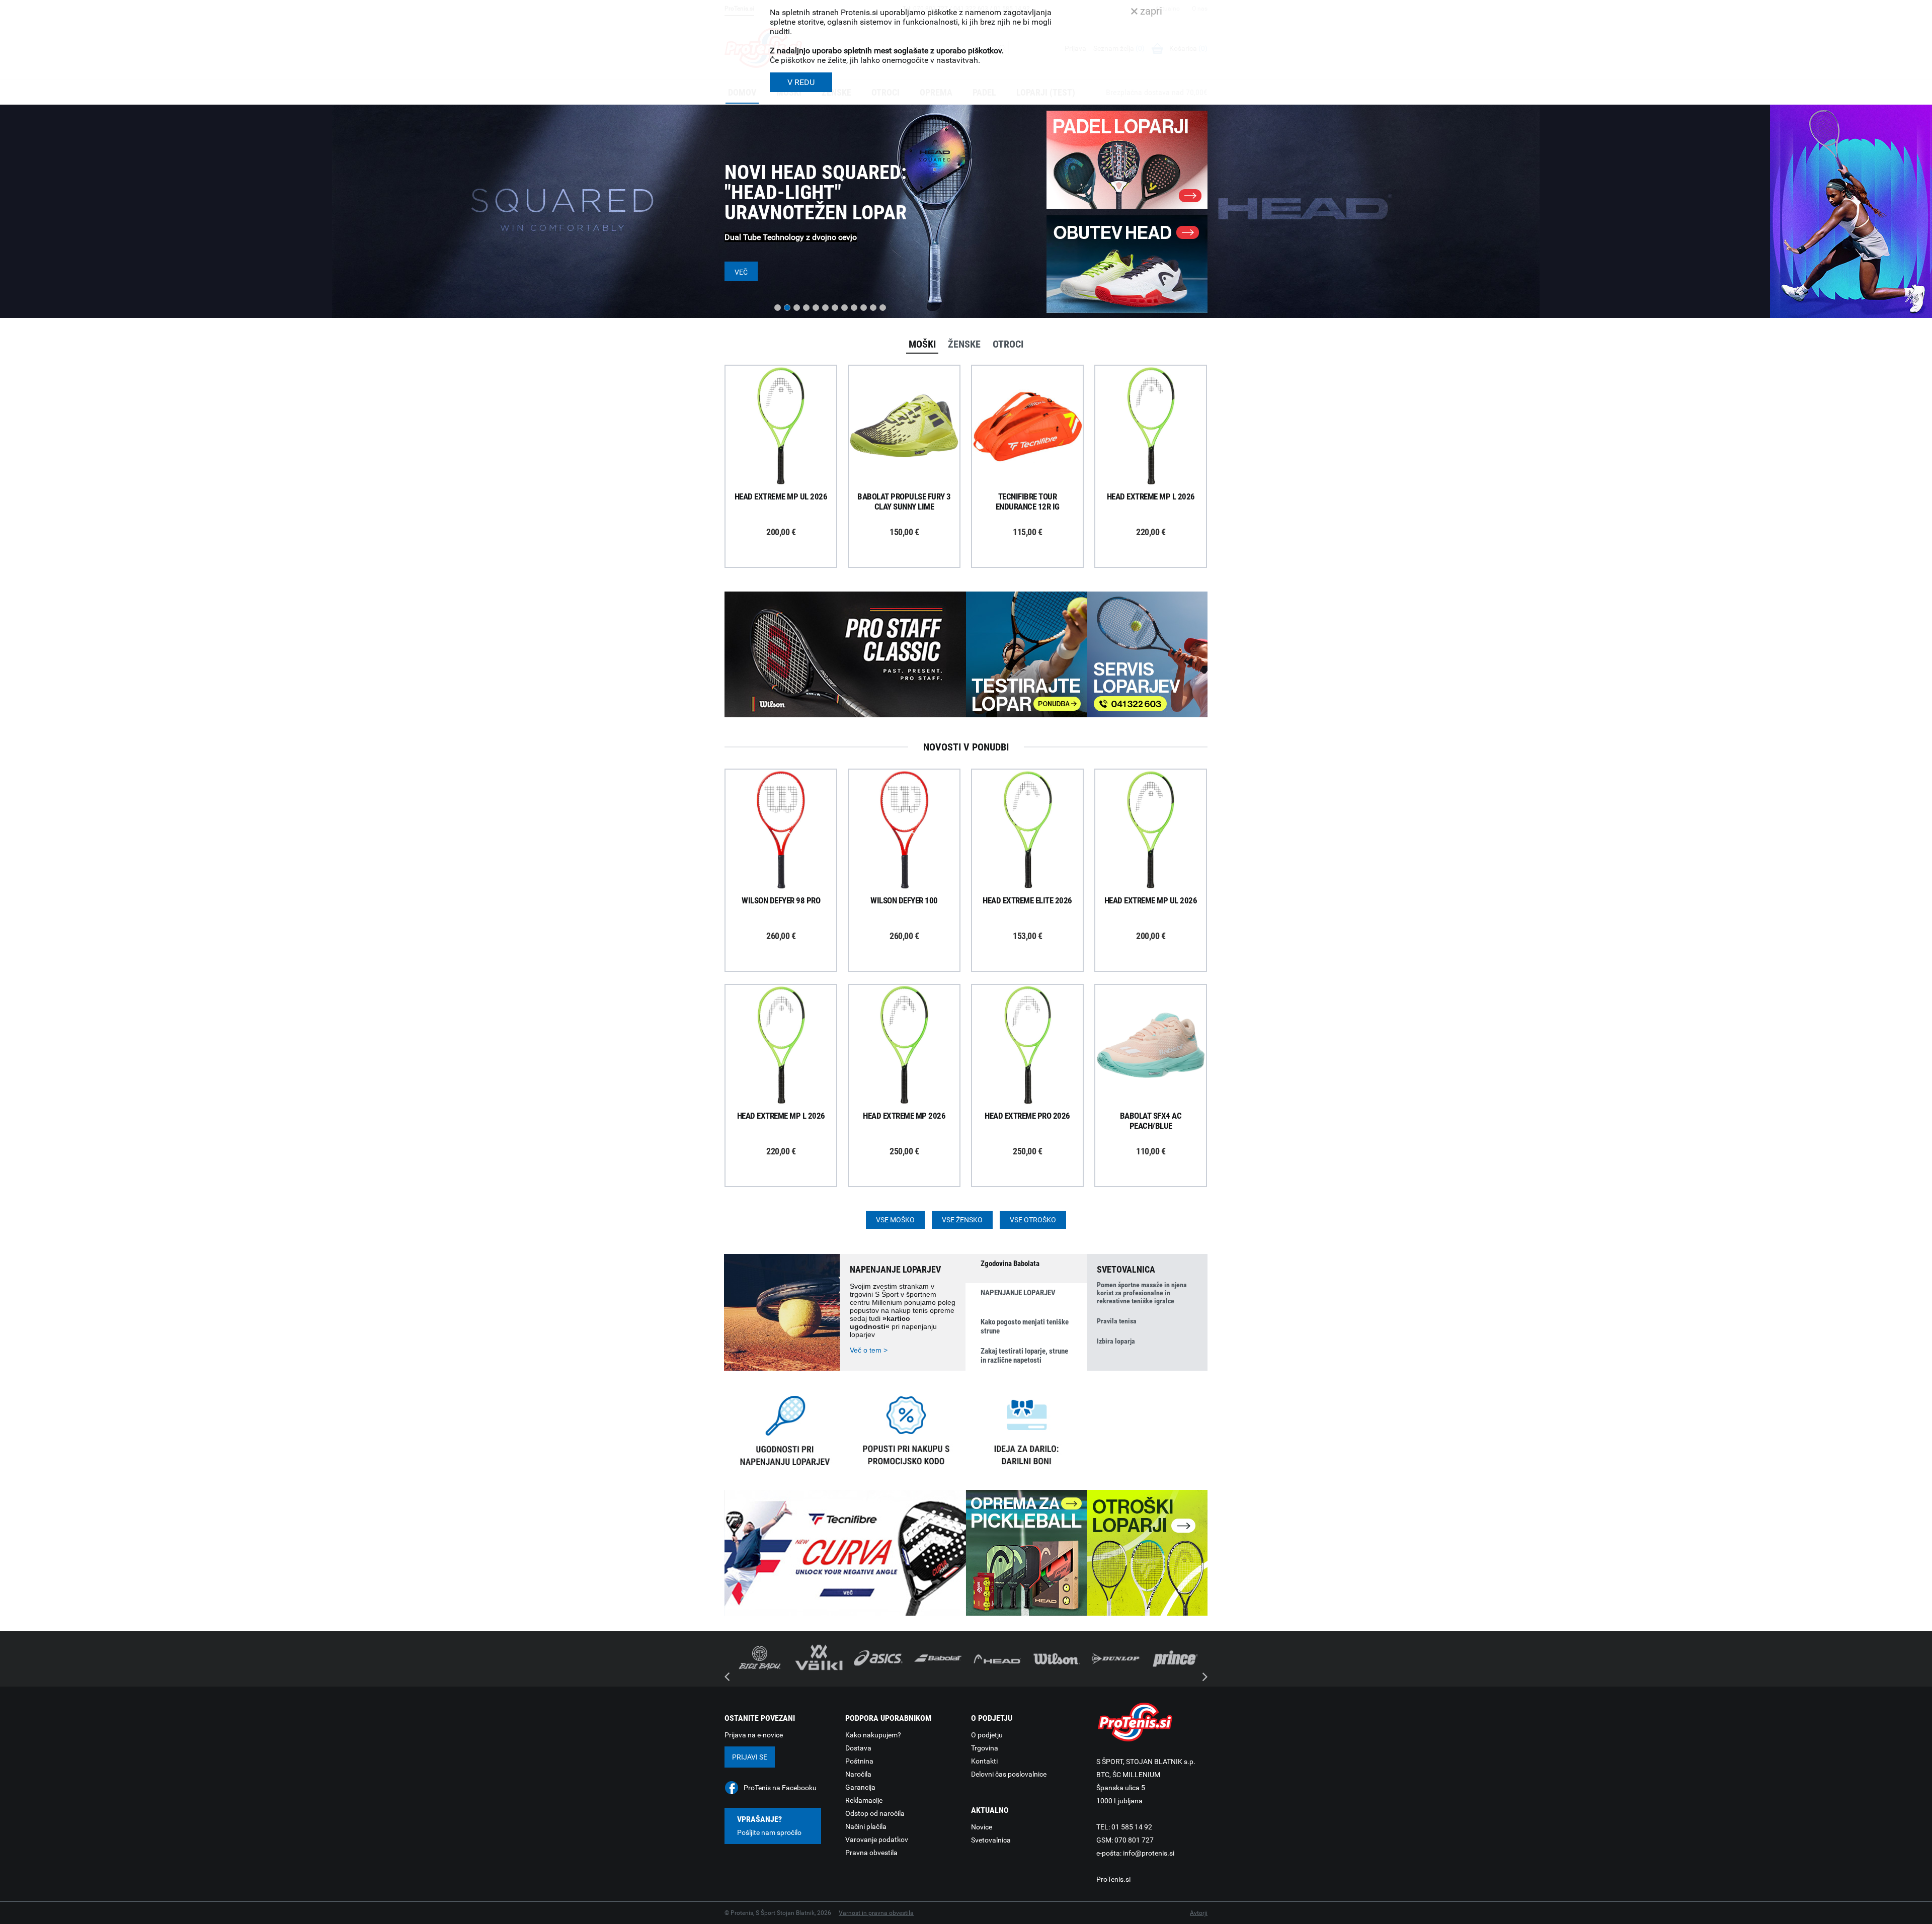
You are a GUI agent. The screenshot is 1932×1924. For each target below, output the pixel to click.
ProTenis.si (1113, 1879)
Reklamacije (864, 1800)
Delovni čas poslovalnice (1009, 1774)
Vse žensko (962, 1220)
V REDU (801, 82)
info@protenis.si (1149, 1853)
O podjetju (987, 1735)
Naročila (858, 1774)
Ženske (964, 344)
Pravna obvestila (871, 1853)
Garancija (860, 1787)
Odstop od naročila (875, 1813)
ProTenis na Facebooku (780, 1788)
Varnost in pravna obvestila (876, 1913)
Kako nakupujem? (873, 1735)
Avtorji (1199, 1913)
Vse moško (895, 1220)
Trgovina (985, 1748)
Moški (922, 344)
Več (741, 272)
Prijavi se (750, 1757)
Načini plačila (866, 1826)
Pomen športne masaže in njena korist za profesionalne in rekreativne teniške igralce (1142, 1293)
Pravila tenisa (1117, 1321)
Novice (982, 1827)
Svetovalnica (991, 1840)
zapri (1150, 11)
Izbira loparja (1116, 1341)
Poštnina (859, 1761)
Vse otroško (1033, 1220)
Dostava (858, 1748)
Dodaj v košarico (788, 449)
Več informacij (788, 398)
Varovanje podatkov (877, 1839)
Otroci (1008, 344)
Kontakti (984, 1761)
